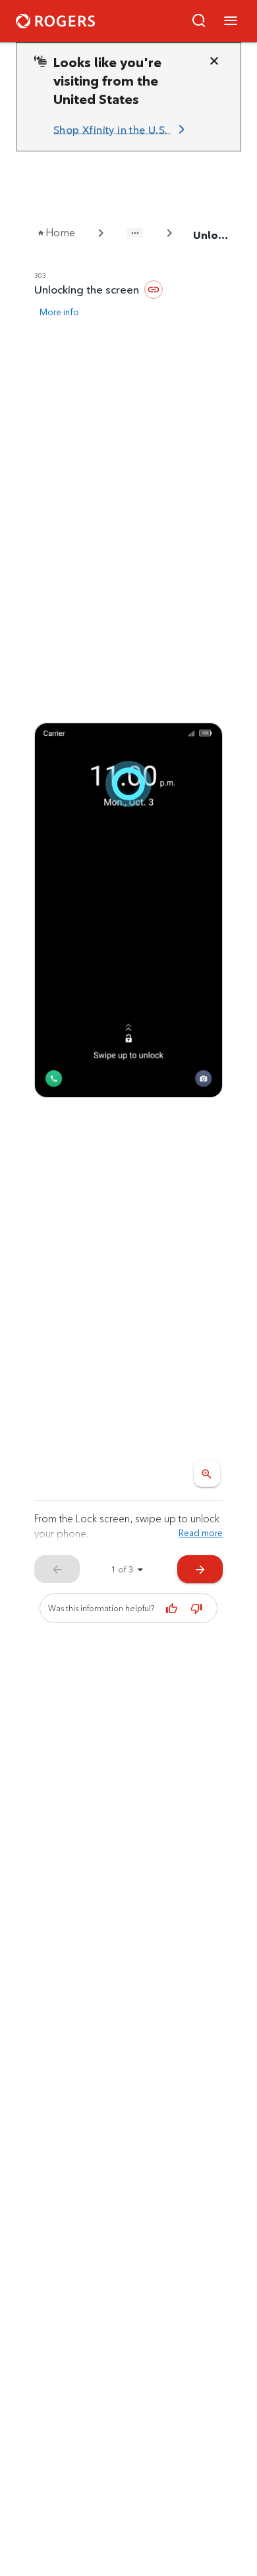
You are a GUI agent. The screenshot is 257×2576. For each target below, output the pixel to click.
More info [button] (59, 312)
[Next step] (128, 910)
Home (60, 233)
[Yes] (171, 1609)
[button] (199, 21)
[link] (121, 130)
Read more (201, 1533)
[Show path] (135, 233)
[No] (196, 1609)
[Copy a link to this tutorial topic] (154, 290)
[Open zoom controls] (207, 1474)
